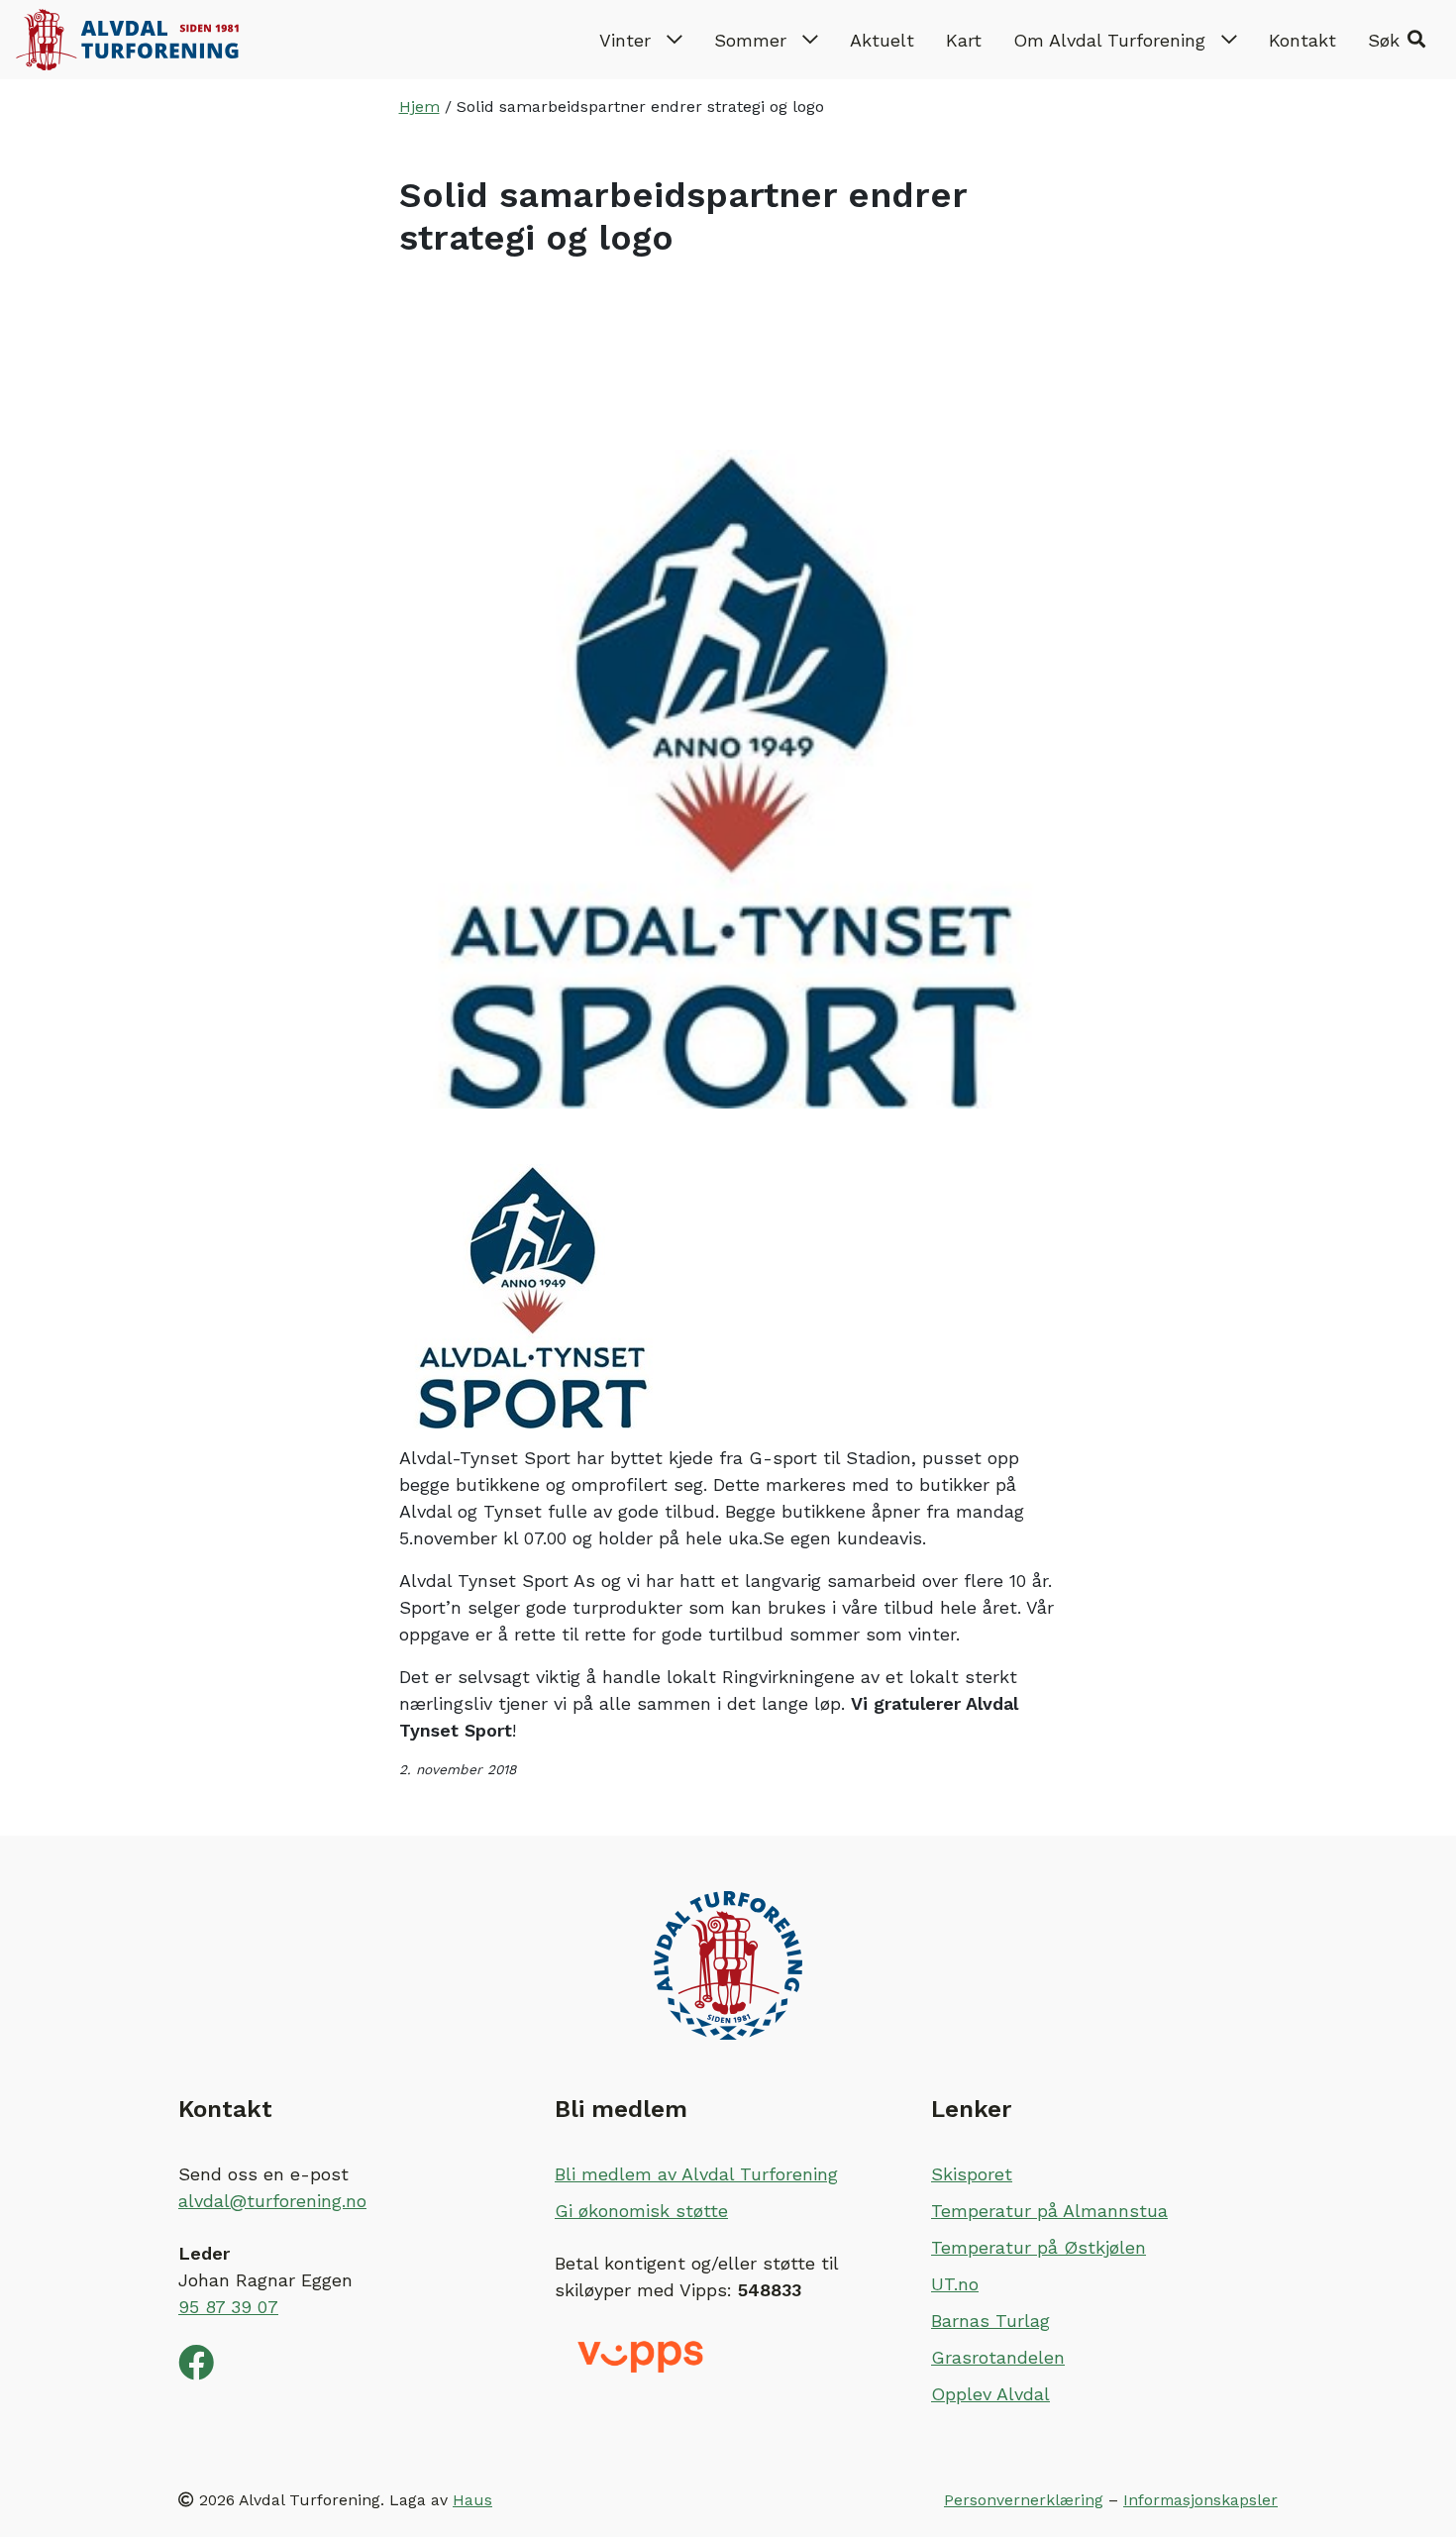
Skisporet (972, 2174)
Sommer (750, 40)
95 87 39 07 (228, 2307)
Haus (472, 2500)
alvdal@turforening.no (272, 2201)
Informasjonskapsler (1200, 2500)
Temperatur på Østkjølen (1039, 2247)
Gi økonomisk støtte (641, 2211)
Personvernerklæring (1024, 2500)
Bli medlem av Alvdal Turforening (696, 2174)
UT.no (955, 2284)
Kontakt (1302, 40)
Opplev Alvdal (990, 2394)
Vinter (625, 40)
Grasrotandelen (998, 2357)
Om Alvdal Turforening (1109, 40)
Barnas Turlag (990, 2321)
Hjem (419, 106)
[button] (1397, 40)
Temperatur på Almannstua (1049, 2211)
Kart (964, 40)
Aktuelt (882, 40)
